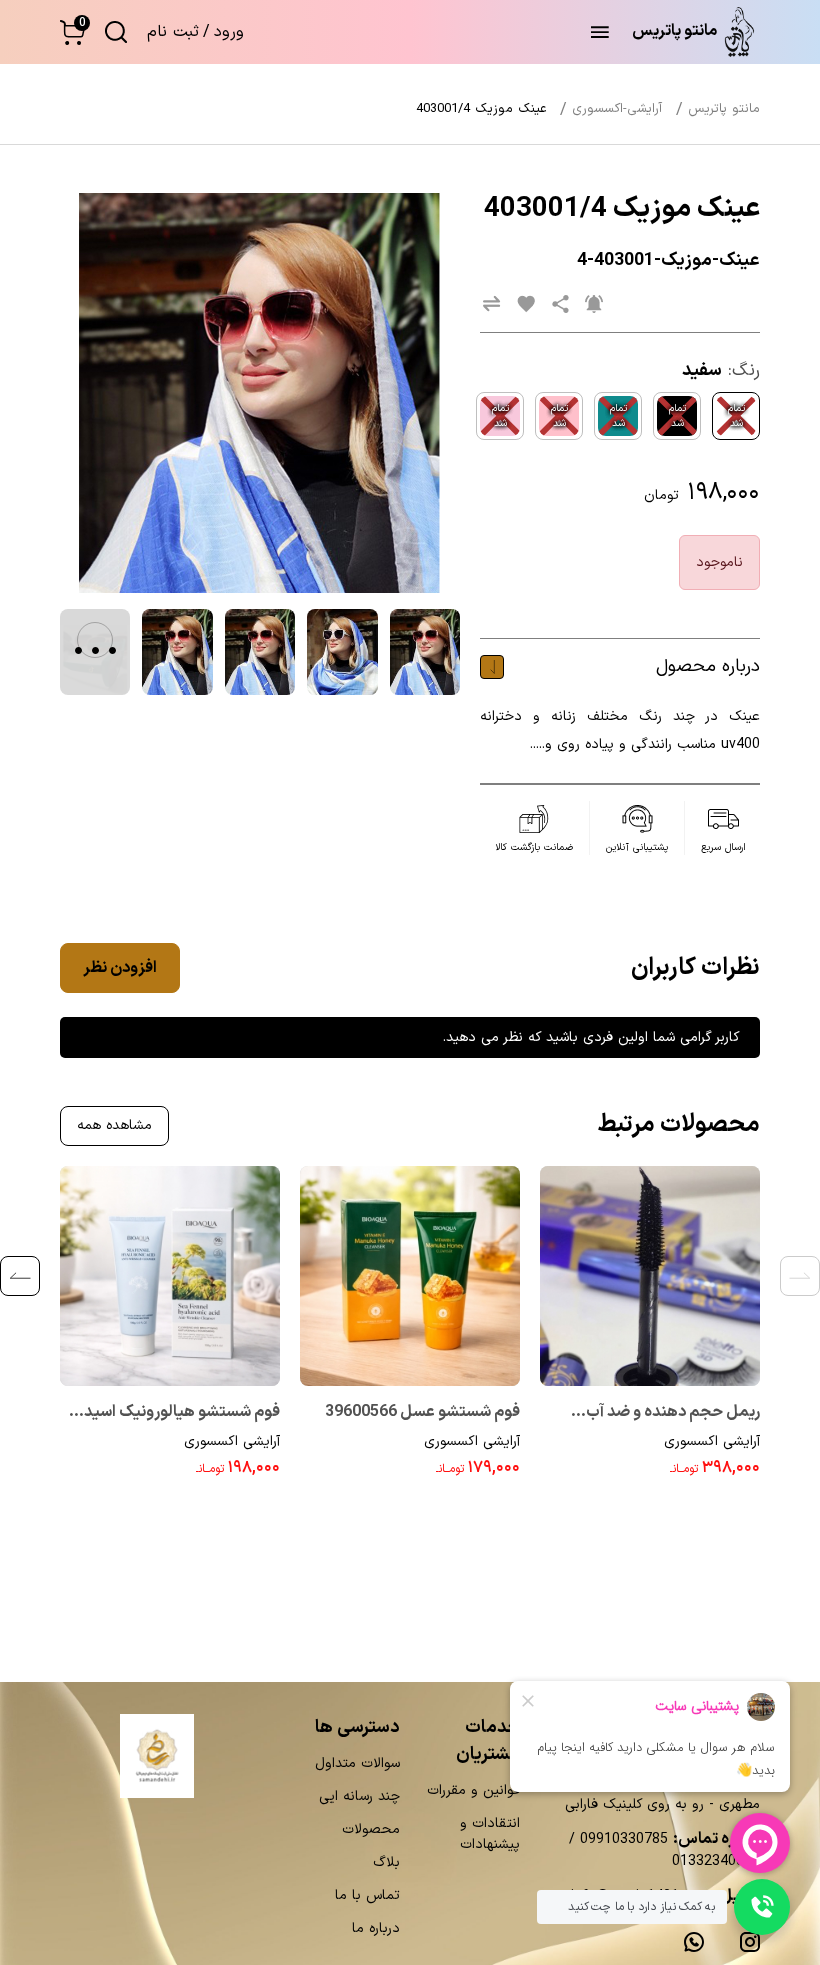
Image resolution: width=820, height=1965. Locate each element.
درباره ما (376, 1928)
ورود (229, 32)
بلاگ (386, 1862)
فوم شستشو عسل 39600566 (422, 1412)
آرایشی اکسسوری (712, 1441)
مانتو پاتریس (724, 109)
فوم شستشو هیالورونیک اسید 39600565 (182, 1414)
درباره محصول (708, 666)
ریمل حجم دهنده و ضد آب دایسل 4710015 (673, 1414)
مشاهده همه (114, 1125)
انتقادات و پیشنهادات (490, 1834)
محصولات (371, 1829)
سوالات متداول (357, 1763)
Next (20, 1276)
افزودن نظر (120, 968)
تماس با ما (367, 1895)
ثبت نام (173, 32)
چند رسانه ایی (359, 1796)
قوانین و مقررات (473, 1790)
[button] (72, 32)
